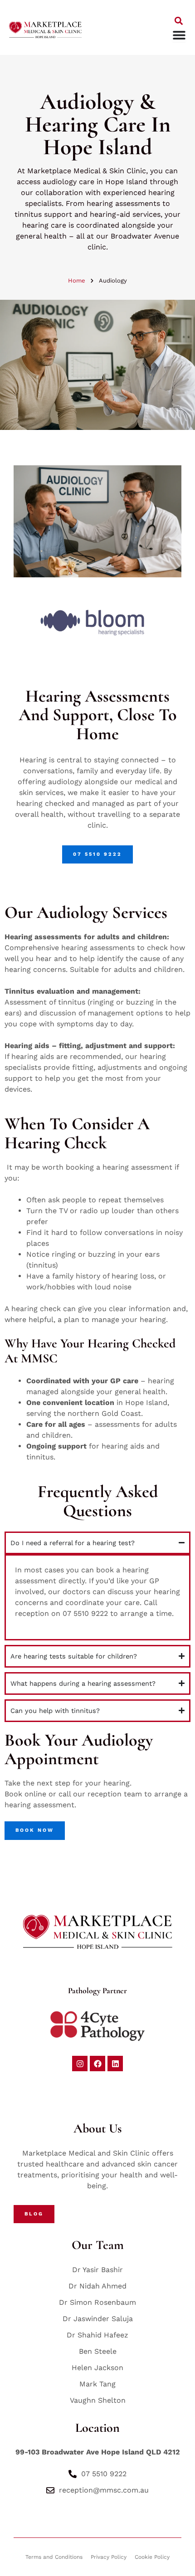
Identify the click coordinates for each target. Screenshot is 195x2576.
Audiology (113, 281)
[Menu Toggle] (179, 35)
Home (77, 281)
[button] (178, 21)
